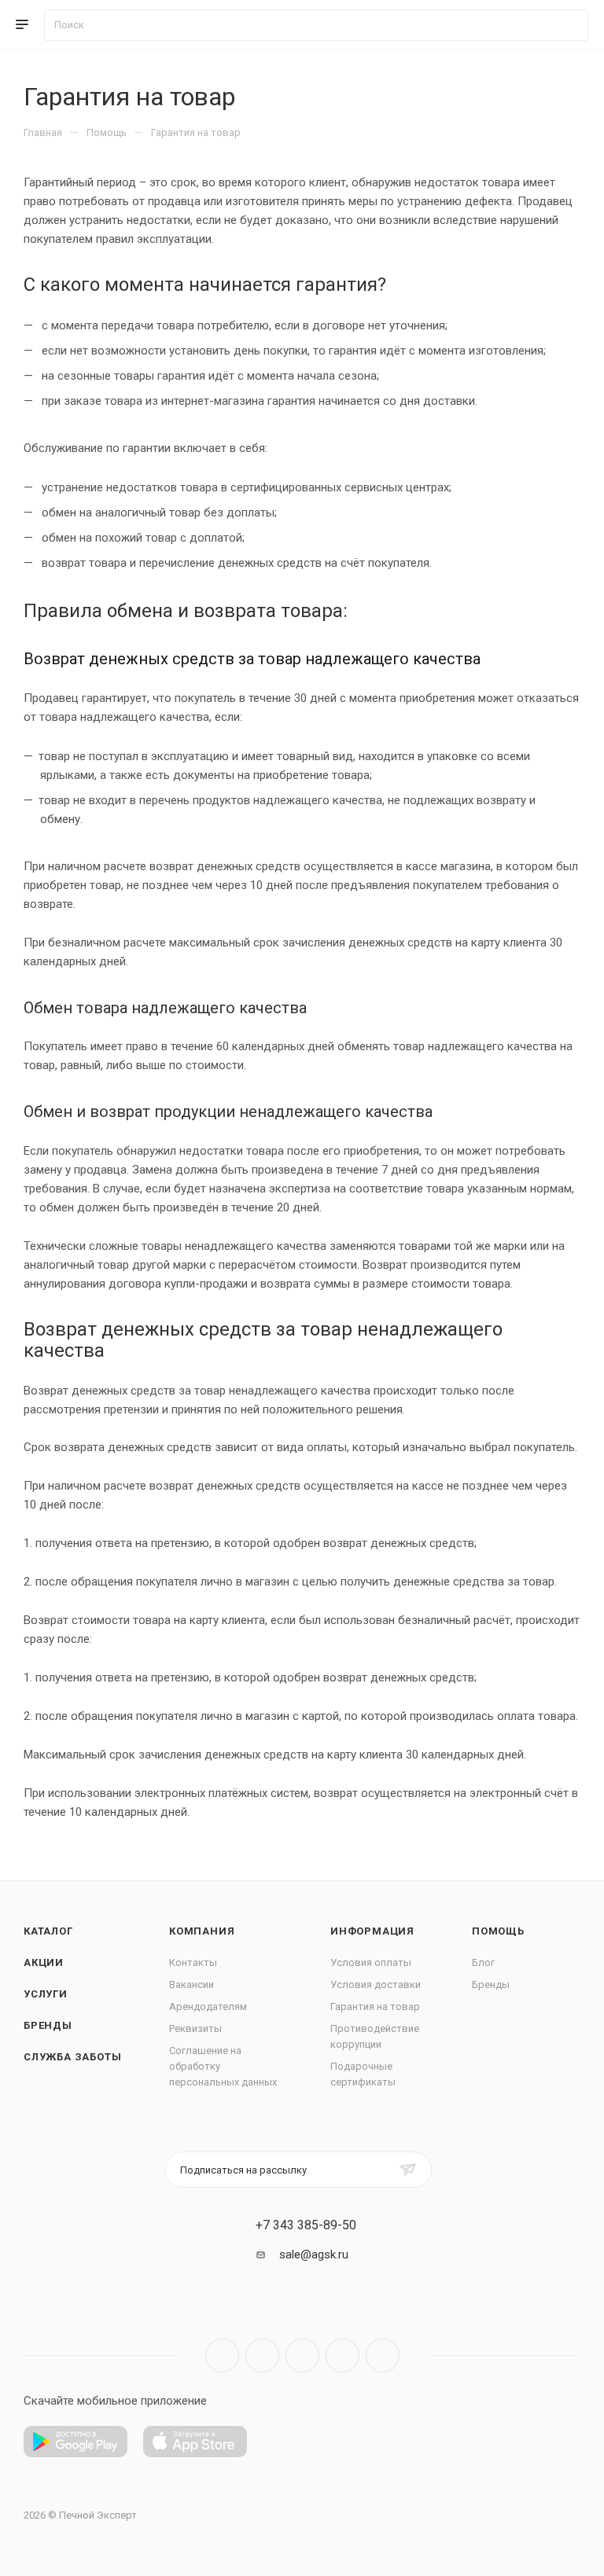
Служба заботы (72, 2057)
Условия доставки (376, 1984)
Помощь (498, 1931)
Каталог (48, 1931)
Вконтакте (222, 2356)
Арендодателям (208, 2006)
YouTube (302, 2356)
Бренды (48, 2025)
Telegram (262, 2356)
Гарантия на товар (375, 2006)
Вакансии (192, 1984)
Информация (372, 1931)
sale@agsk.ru (314, 2254)
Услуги (46, 1994)
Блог (483, 1962)
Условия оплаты (371, 1962)
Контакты (193, 1962)
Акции (44, 1962)
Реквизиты (195, 2028)
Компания (202, 1931)
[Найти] (569, 25)
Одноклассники (343, 2356)
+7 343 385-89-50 (306, 2225)
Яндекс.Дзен (383, 2356)
